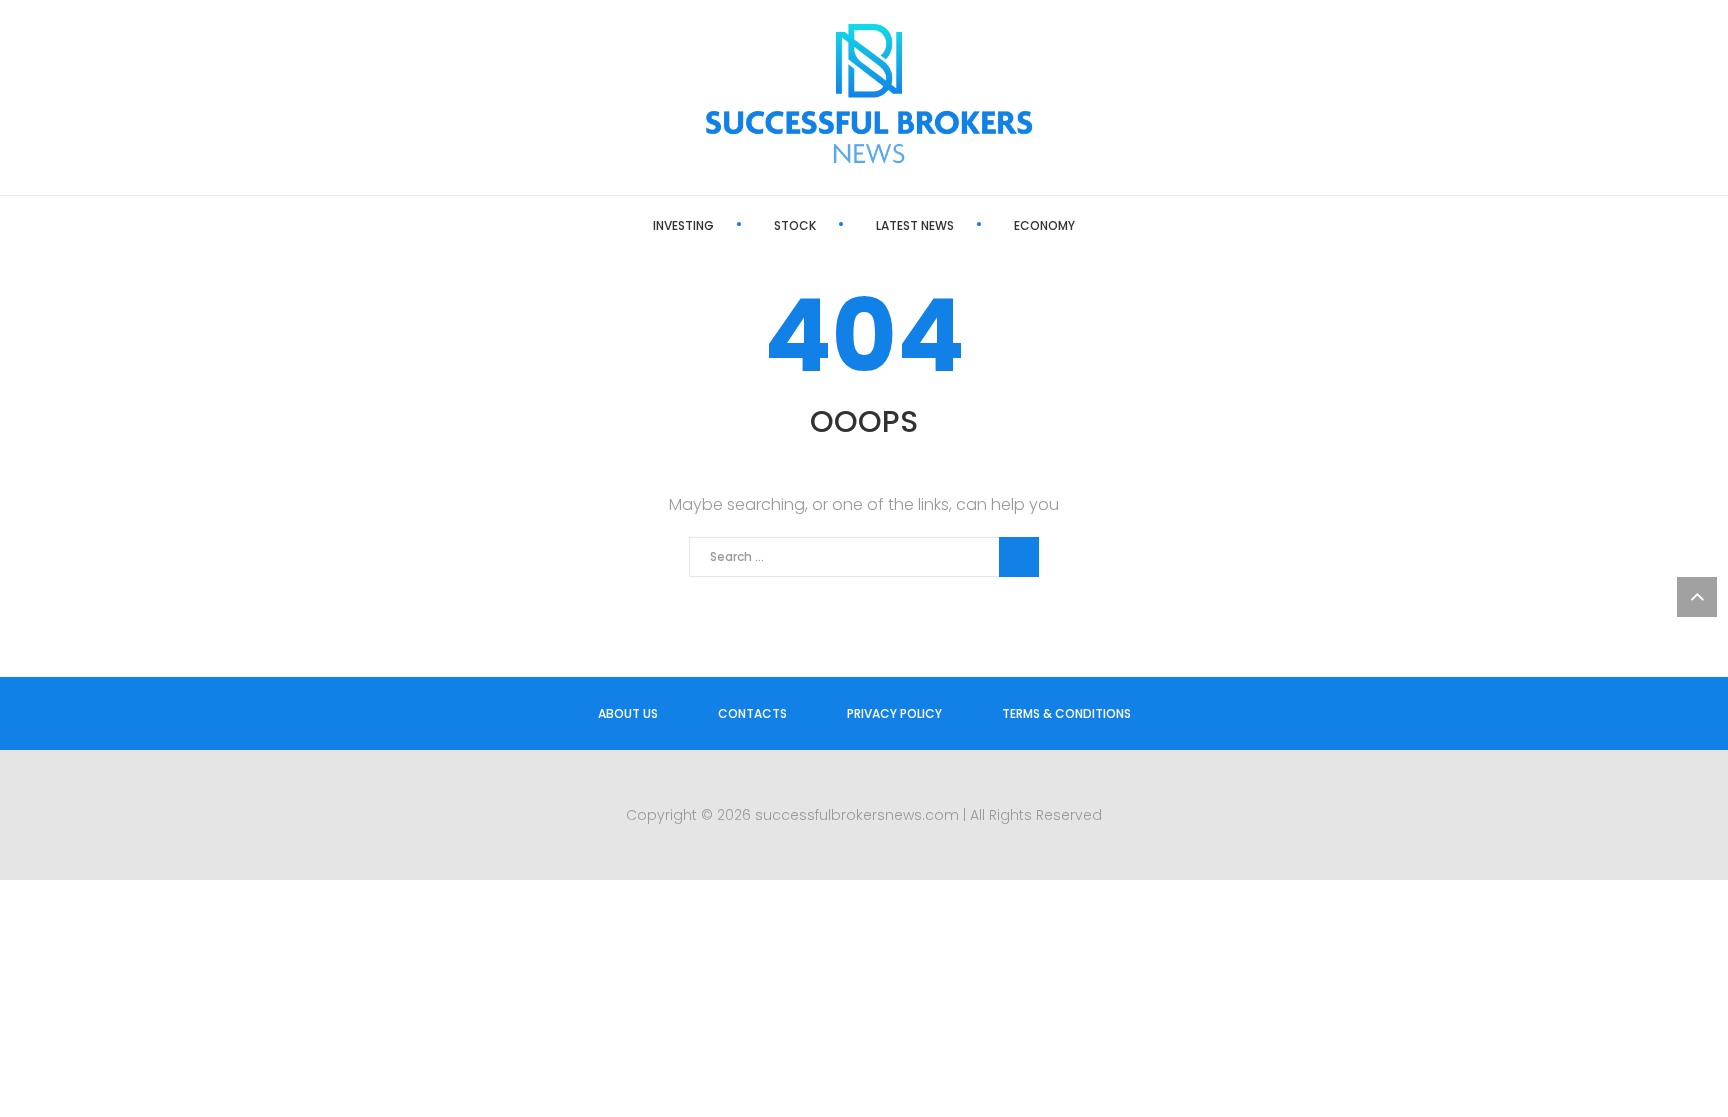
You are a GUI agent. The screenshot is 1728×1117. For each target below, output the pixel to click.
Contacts (752, 713)
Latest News (915, 225)
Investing (683, 225)
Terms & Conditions (1066, 713)
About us (628, 713)
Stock (795, 225)
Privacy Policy (894, 713)
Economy (1044, 225)
